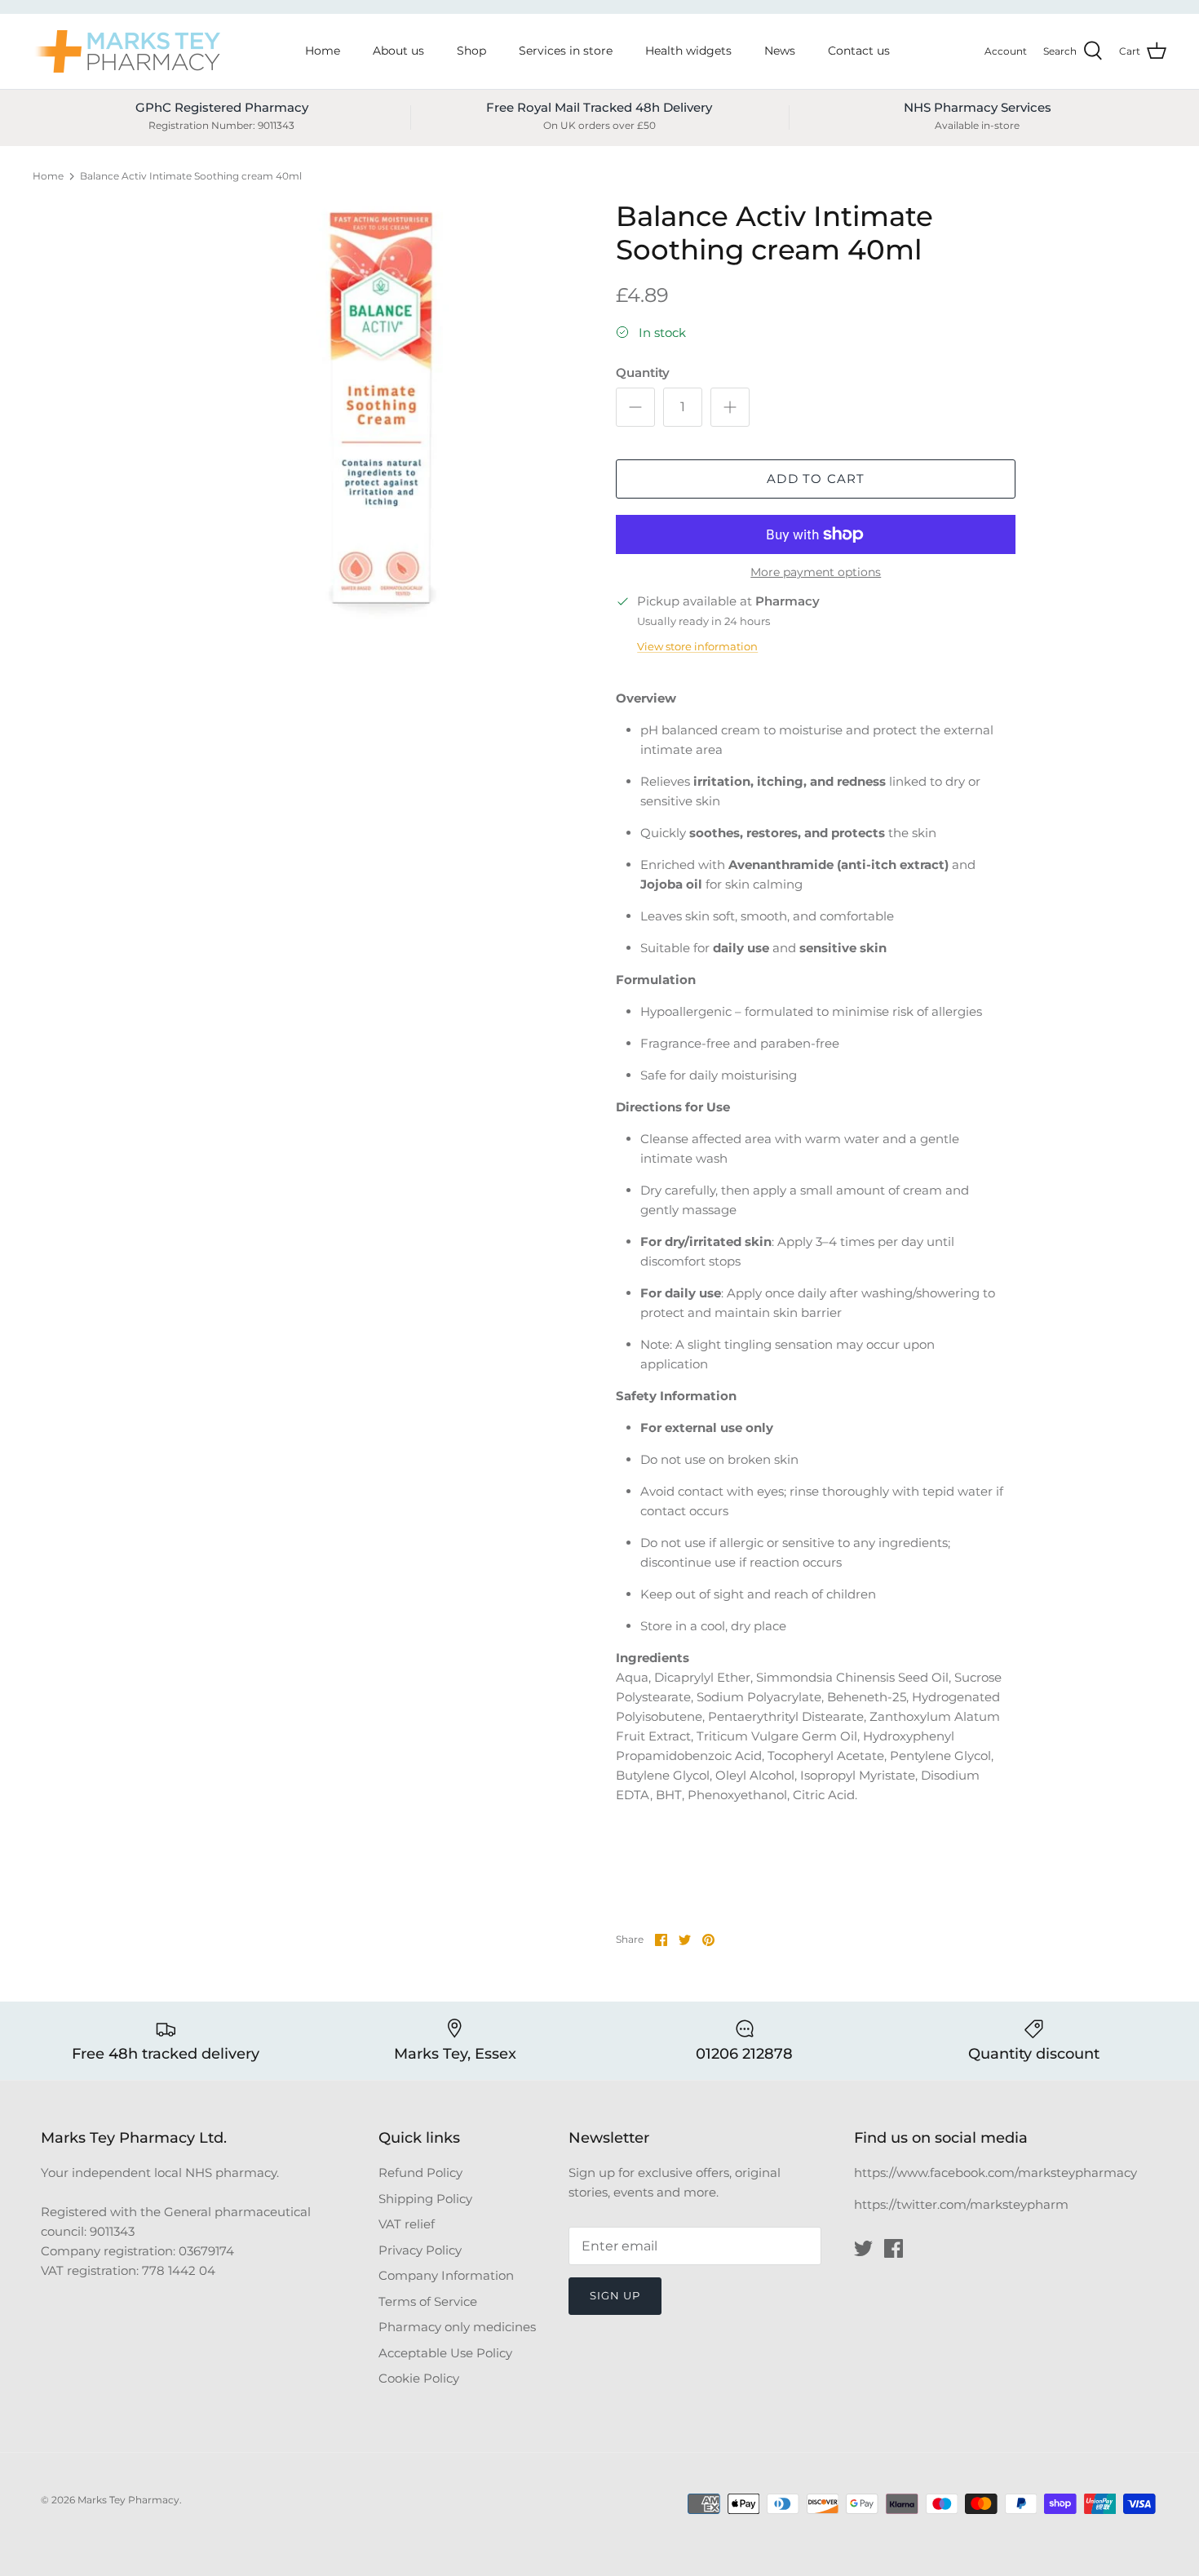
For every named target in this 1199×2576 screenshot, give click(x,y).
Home (323, 51)
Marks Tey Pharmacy (128, 2500)
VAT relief (407, 2224)
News (780, 51)
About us (398, 51)
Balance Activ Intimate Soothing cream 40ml (191, 176)
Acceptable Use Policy (445, 2353)
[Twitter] (863, 2248)
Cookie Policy (419, 2378)
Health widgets (688, 51)
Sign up (615, 2295)
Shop (471, 51)
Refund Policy (420, 2173)
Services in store (566, 51)
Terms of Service (428, 2301)
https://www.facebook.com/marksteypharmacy (995, 2173)
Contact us (859, 51)
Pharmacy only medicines (457, 2327)
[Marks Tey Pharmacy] (126, 51)
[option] (382, 416)
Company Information (446, 2275)
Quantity (643, 372)
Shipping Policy (425, 2199)
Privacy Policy (420, 2250)
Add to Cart (816, 479)
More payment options (816, 572)
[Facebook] (894, 2248)
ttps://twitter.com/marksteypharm (965, 2204)
